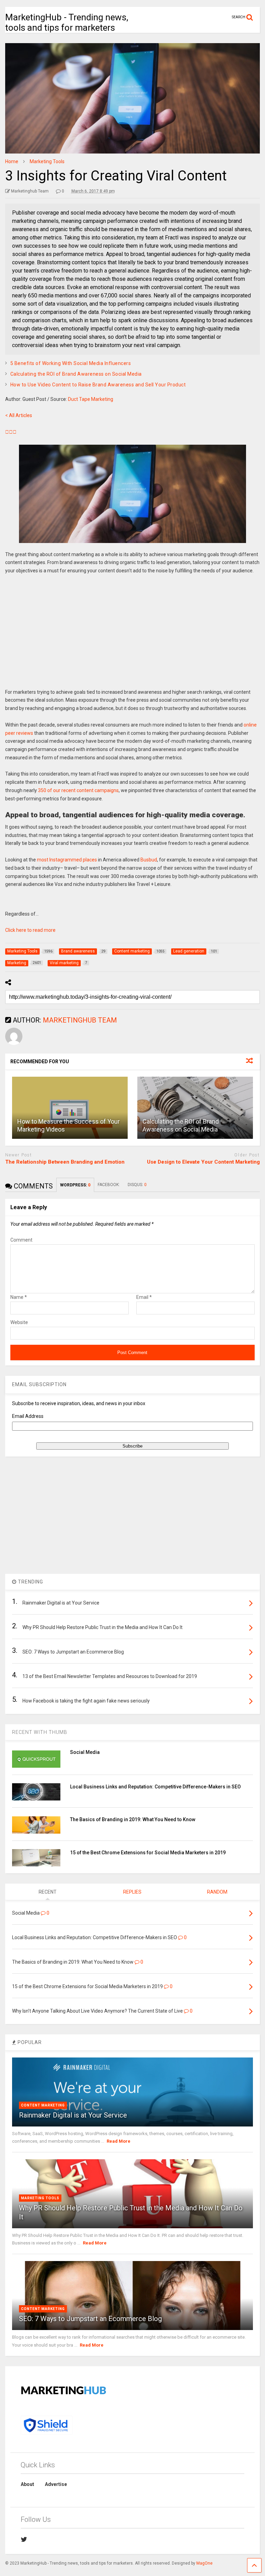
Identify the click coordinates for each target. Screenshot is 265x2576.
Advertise (56, 2484)
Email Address (28, 1416)
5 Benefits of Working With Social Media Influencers (71, 363)
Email (144, 1297)
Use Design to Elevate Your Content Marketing (203, 1162)
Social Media (85, 1752)
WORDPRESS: (75, 1185)
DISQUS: (137, 1185)
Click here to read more (30, 930)
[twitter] (24, 2539)
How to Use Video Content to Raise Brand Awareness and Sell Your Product (98, 385)
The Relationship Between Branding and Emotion (65, 1162)
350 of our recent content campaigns (78, 790)
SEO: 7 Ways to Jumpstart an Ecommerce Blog (90, 2319)
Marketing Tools (40, 2198)
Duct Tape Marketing (91, 399)
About (27, 2484)
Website (19, 1322)
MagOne (204, 2563)
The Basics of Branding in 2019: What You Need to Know (133, 1819)
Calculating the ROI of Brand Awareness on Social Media (76, 374)
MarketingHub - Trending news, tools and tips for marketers (67, 22)
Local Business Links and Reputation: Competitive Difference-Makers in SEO (155, 1787)
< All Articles (19, 415)
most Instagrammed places (67, 860)
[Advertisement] (132, 636)
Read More (119, 2141)
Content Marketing (43, 2105)
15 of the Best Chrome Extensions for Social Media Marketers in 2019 (148, 1853)
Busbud (149, 860)
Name (19, 1297)
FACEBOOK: (109, 1185)
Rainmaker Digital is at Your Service (73, 2115)
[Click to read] (70, 1108)
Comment (21, 1240)
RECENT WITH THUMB (40, 1732)
